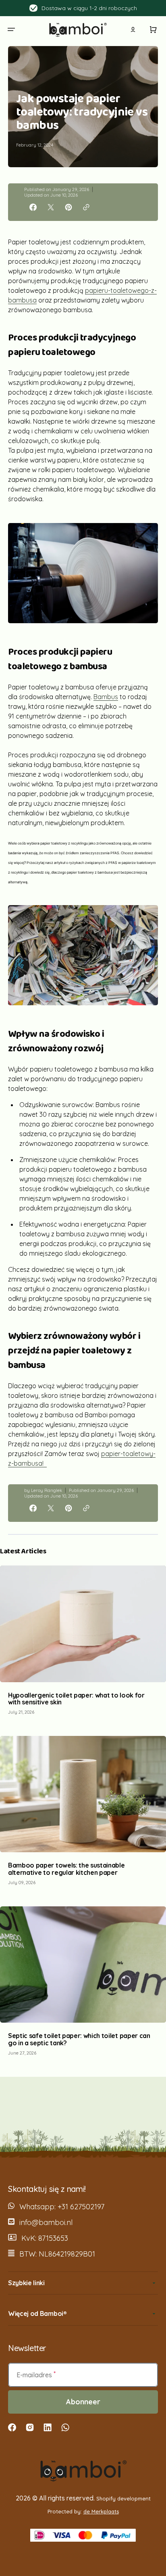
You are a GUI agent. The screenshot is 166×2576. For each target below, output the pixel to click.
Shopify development (123, 2498)
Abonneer (83, 2402)
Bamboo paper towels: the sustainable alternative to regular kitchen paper (66, 1869)
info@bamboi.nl (46, 2222)
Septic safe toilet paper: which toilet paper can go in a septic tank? (79, 2039)
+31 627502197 (81, 2207)
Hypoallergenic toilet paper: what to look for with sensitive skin (76, 1699)
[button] (11, 29)
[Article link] (83, 1644)
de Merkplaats (101, 2511)
